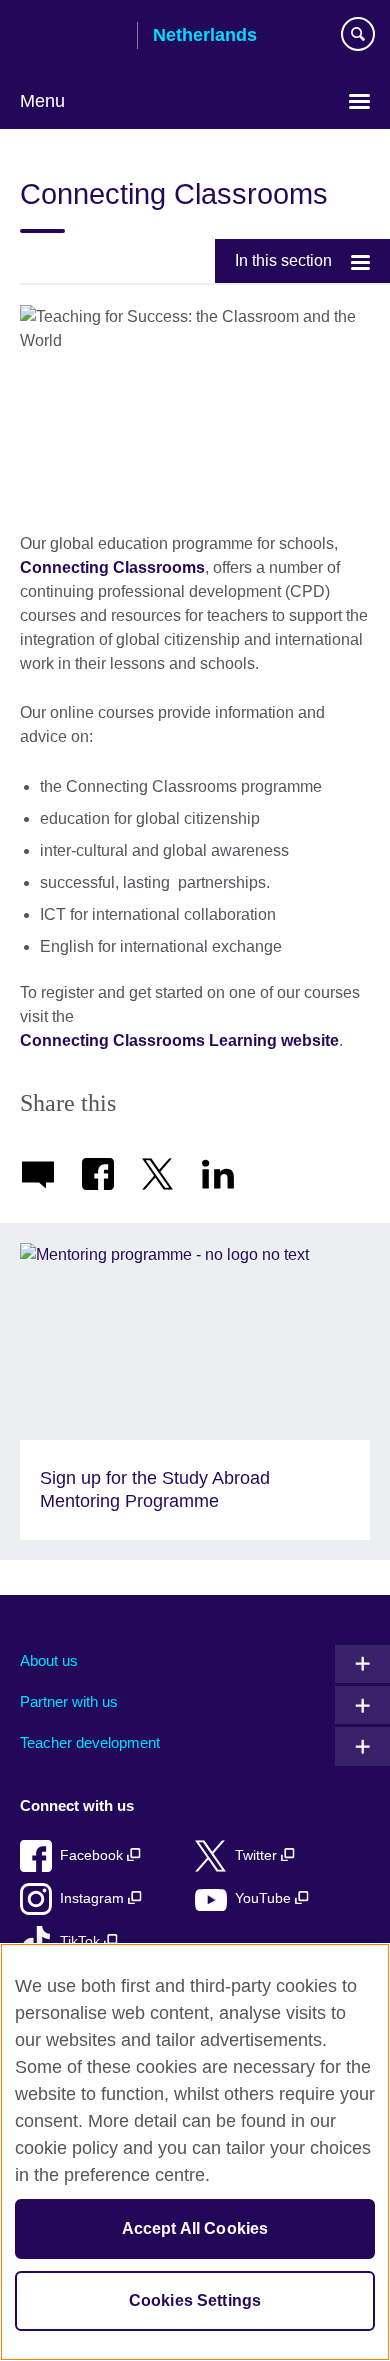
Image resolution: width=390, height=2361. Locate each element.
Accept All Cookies (195, 2228)
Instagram (94, 1898)
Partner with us (69, 1701)
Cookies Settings (195, 2300)
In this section (283, 260)
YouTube (265, 1898)
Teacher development (90, 1742)
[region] (195, 2152)
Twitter (258, 1855)
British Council (71, 37)
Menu (42, 101)
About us (49, 1660)
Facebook (93, 1855)
